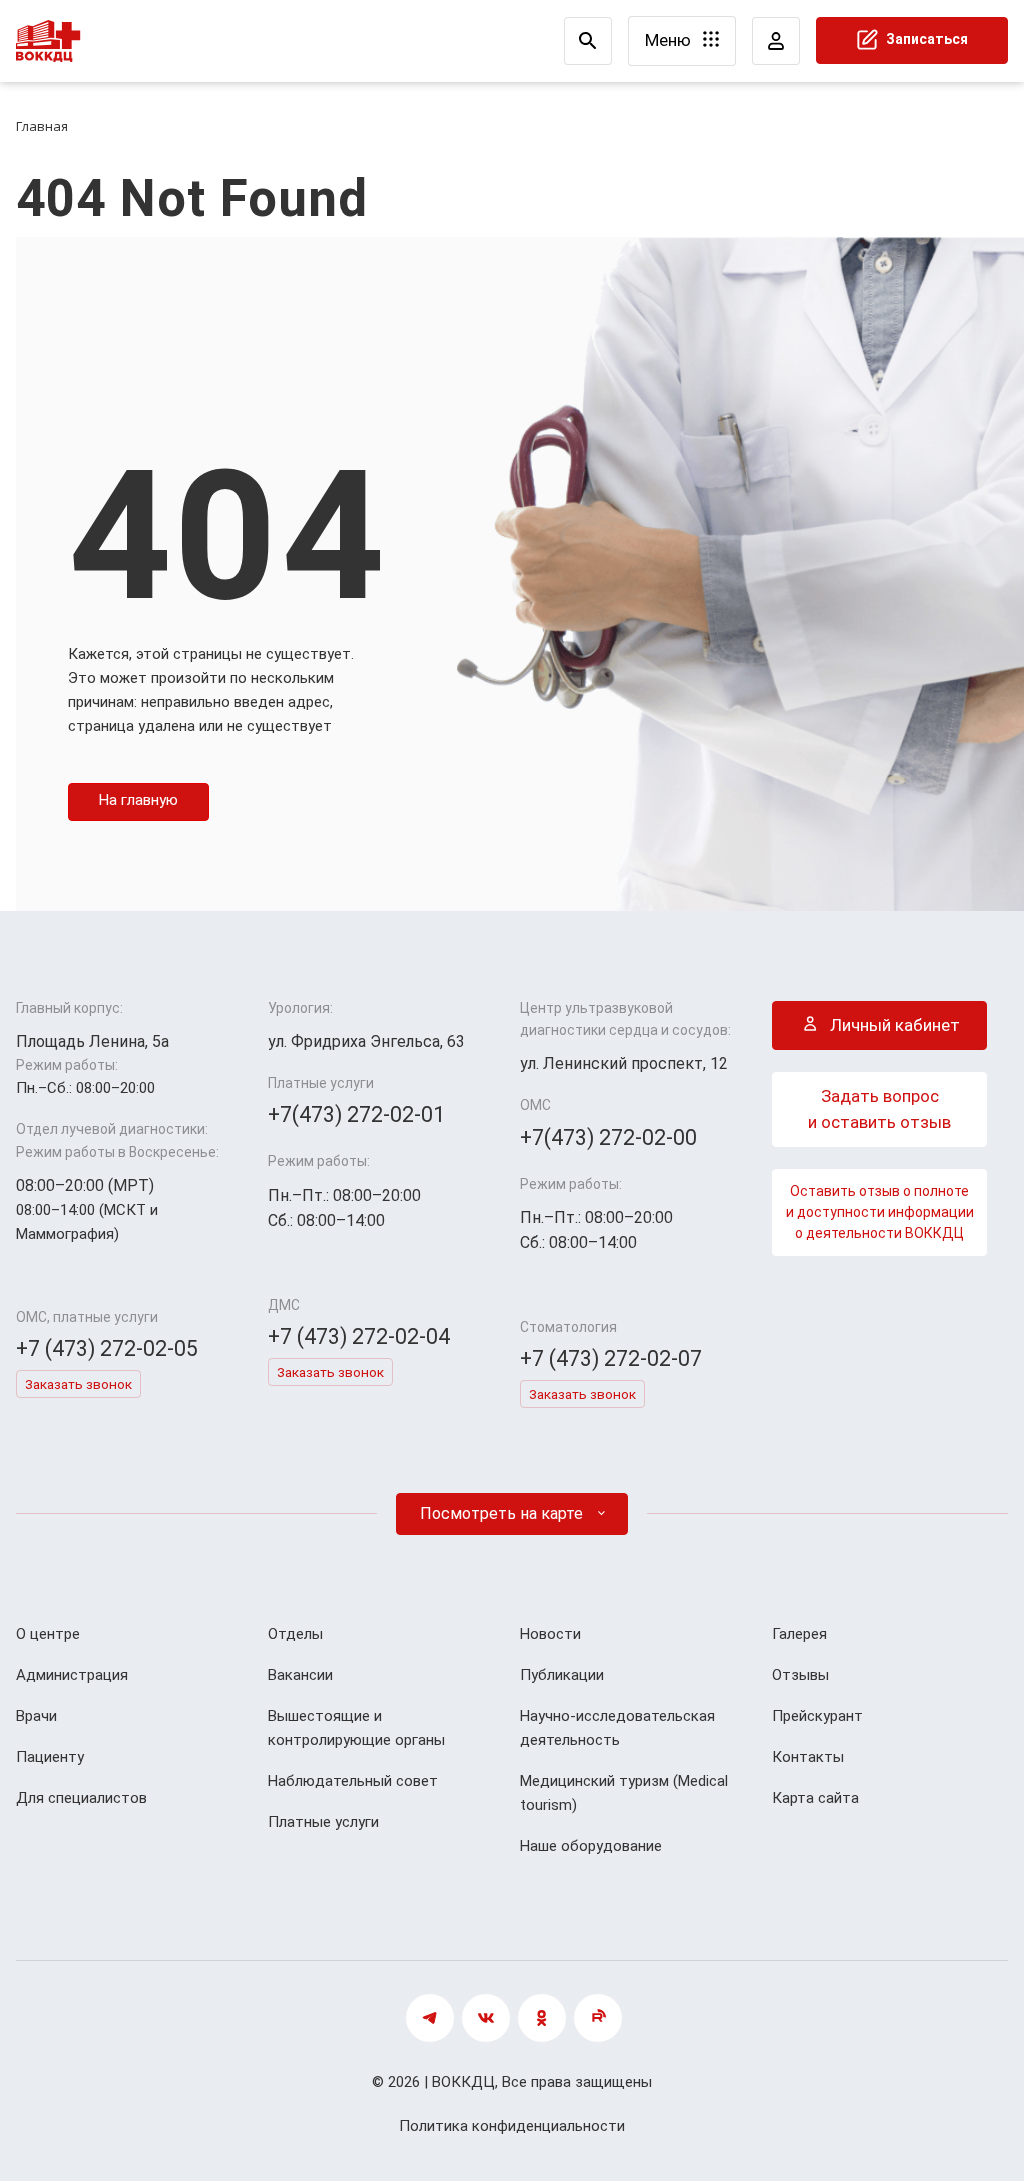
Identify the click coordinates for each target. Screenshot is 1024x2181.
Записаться (925, 39)
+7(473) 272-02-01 (356, 1114)
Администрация (72, 1675)
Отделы (295, 1634)
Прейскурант (817, 1716)
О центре (48, 1634)
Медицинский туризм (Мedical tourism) (624, 1793)
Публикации (562, 1675)
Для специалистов (81, 1798)
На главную (138, 800)
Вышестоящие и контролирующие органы (356, 1728)
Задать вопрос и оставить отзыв (879, 1109)
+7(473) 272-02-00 (608, 1137)
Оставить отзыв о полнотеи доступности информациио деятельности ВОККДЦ (880, 1212)
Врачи (36, 1716)
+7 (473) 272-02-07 (611, 1358)
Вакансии (300, 1675)
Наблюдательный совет (353, 1781)
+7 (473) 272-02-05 (107, 1348)
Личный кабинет (893, 1025)
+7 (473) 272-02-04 (359, 1336)
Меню (670, 40)
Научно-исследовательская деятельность (617, 1728)
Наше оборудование (591, 1846)
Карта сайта (815, 1798)
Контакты (808, 1757)
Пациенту (50, 1757)
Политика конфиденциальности (512, 2126)
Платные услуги (323, 1822)
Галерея (799, 1634)
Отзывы (800, 1675)
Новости (550, 1634)
